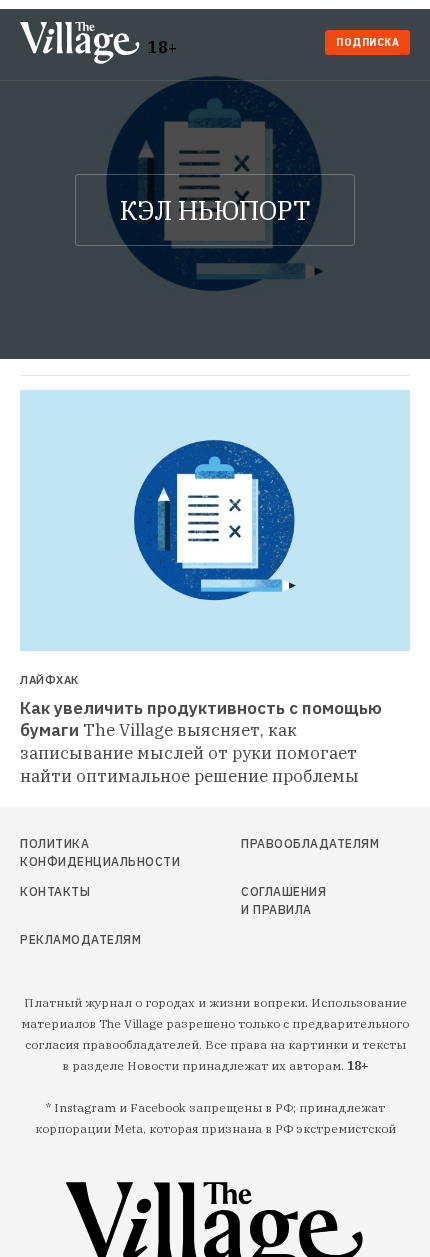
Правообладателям (288, 843)
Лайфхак (49, 680)
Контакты (55, 891)
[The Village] (84, 44)
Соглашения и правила (283, 900)
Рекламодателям (80, 939)
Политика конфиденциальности (80, 852)
